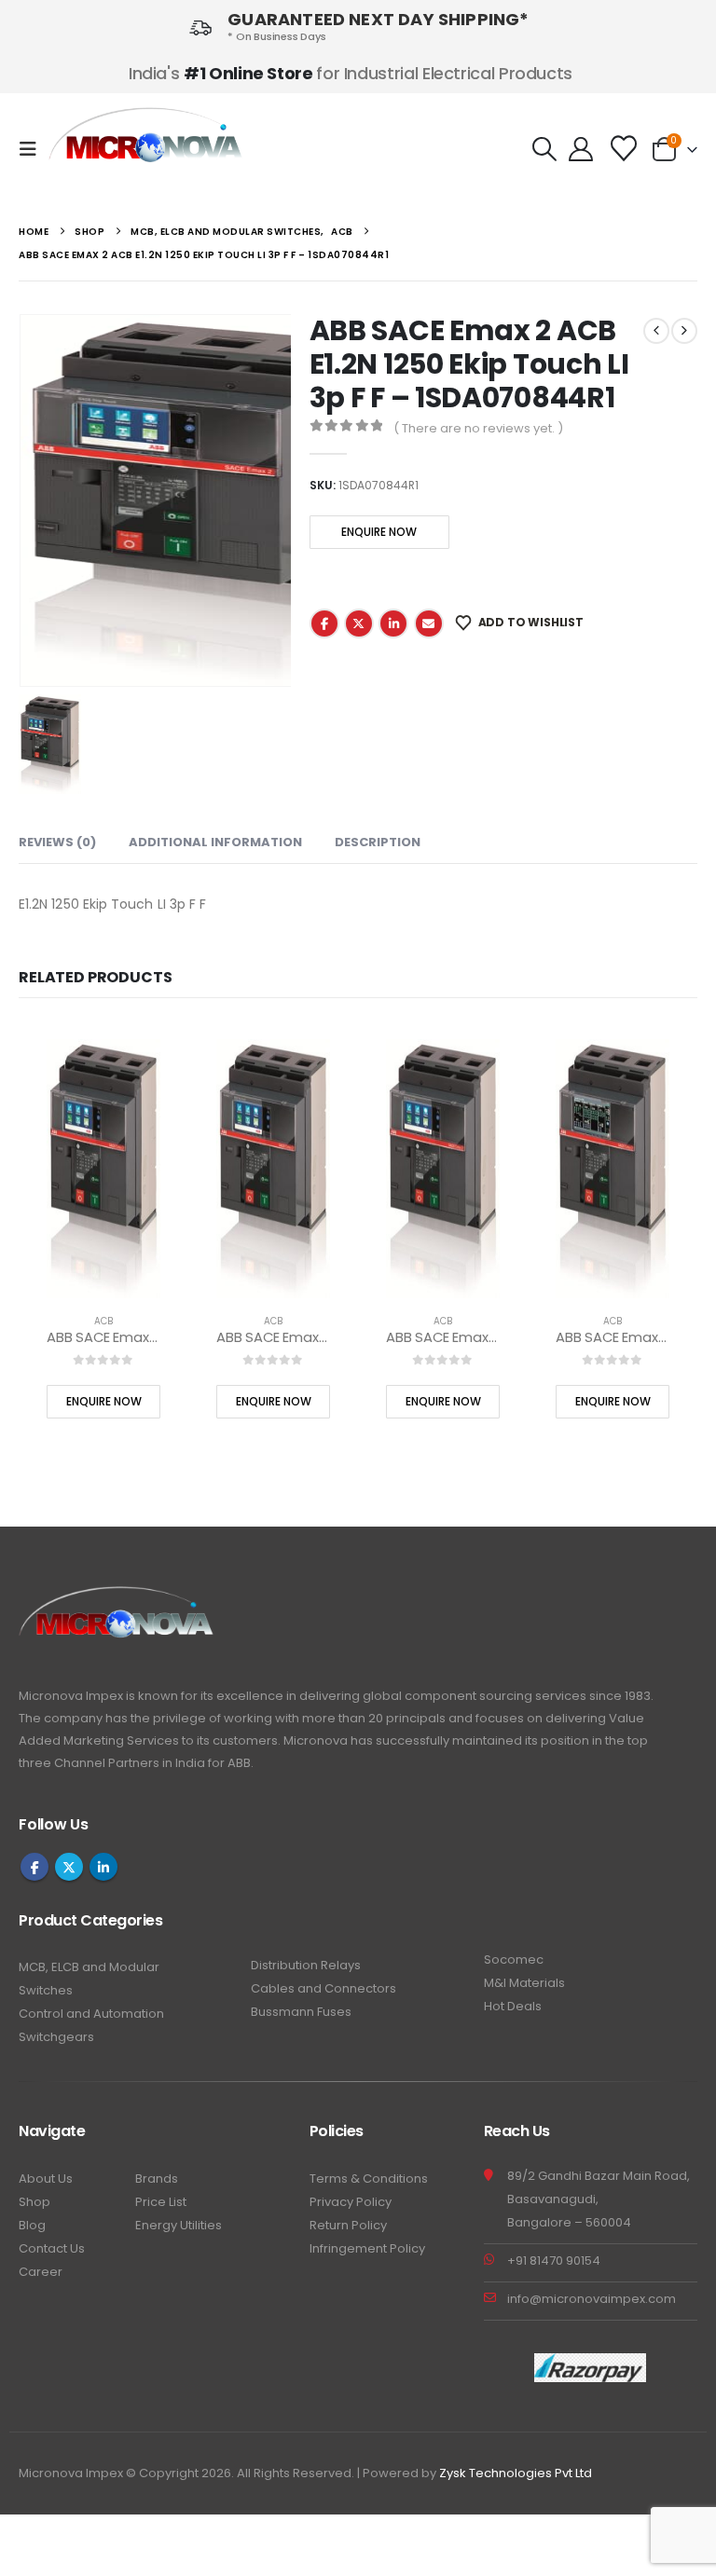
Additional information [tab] (215, 838)
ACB (97, 1318)
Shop (34, 2198)
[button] (34, 149)
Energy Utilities (179, 2221)
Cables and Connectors (324, 1986)
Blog (32, 2221)
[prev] (656, 331)
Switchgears (56, 2034)
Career (41, 2268)
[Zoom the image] (117, 1594)
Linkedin (103, 1864)
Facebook (324, 623)
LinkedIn (393, 623)
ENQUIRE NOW (379, 532)
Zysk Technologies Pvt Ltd (516, 2469)
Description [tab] (378, 838)
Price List (161, 2198)
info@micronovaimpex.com (592, 2295)
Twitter (359, 623)
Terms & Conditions (369, 2175)
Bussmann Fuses (301, 2009)
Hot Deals (513, 2003)
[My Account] (580, 149)
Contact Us (52, 2245)
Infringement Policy (367, 2245)
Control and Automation (91, 2011)
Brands (157, 2175)
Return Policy (348, 2221)
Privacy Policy (351, 2198)
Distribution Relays (306, 1962)
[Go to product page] (96, 1166)
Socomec (514, 1957)
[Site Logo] (147, 150)
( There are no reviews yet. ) (478, 428)
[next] (684, 331)
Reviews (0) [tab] (57, 838)
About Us (46, 2175)
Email (429, 623)
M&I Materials (524, 1980)
